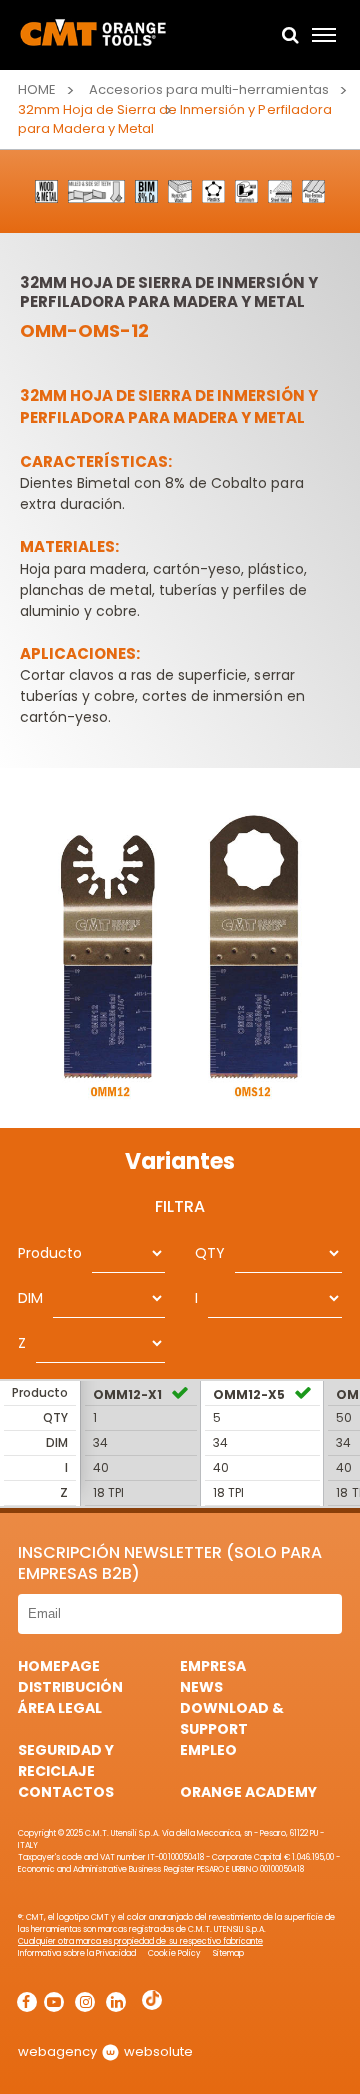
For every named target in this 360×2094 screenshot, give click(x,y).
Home (37, 89)
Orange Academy (248, 1792)
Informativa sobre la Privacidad (77, 1953)
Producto (50, 1253)
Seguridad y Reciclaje (66, 1760)
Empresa (213, 1666)
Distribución (70, 1687)
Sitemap (228, 1953)
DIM (30, 1298)
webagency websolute (105, 2051)
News (201, 1687)
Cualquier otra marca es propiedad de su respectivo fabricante (140, 1941)
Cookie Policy (174, 1953)
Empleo (208, 1750)
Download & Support (232, 1718)
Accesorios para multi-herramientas (208, 89)
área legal (60, 1708)
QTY (210, 1253)
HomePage (59, 1666)
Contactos (66, 1792)
